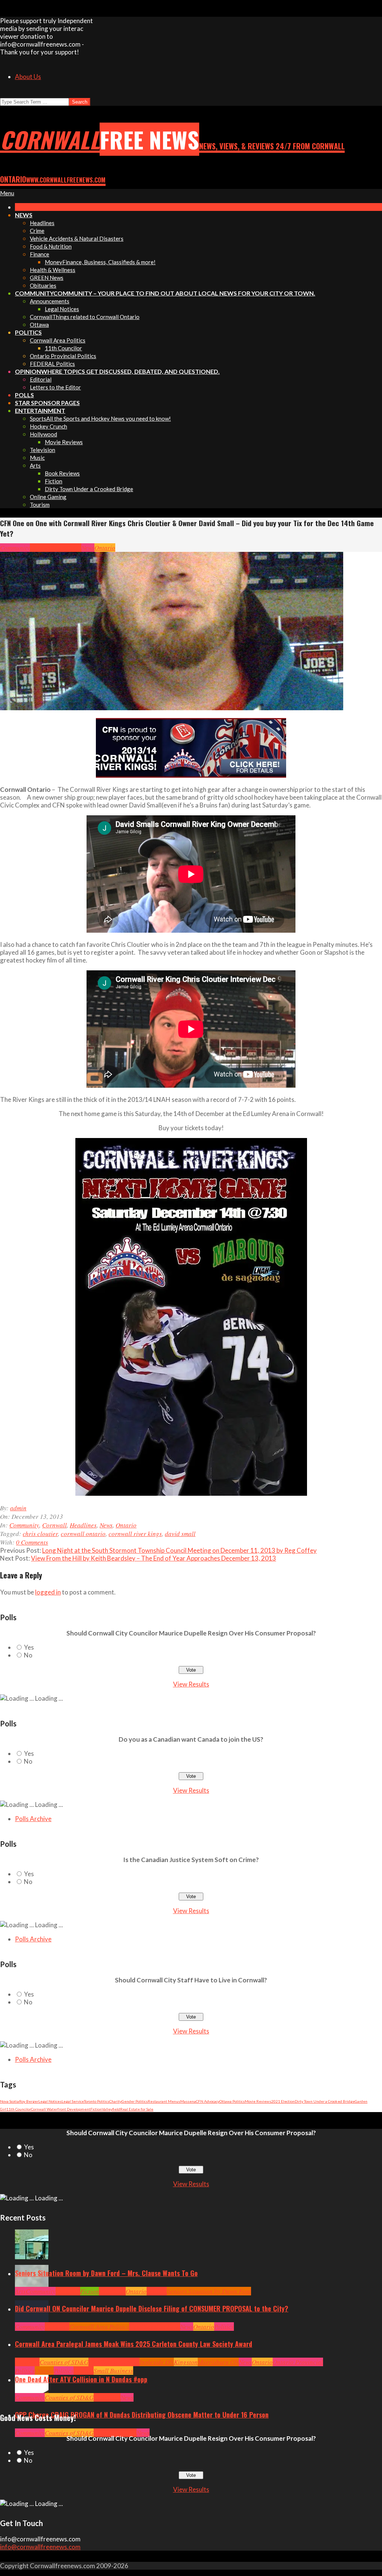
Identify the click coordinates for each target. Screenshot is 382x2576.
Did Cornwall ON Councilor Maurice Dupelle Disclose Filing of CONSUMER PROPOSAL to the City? (152, 2308)
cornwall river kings (135, 1534)
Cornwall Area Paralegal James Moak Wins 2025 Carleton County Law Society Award (134, 2344)
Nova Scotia (10, 2101)
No (28, 1655)
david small (180, 1534)
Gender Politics (135, 2101)
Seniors (157, 2291)
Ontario (105, 548)
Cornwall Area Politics (99, 2327)
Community (15, 548)
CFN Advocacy (208, 2101)
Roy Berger (29, 2101)
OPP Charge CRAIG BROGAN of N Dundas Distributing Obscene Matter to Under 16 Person (142, 2415)
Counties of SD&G (64, 2362)
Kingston (186, 2362)
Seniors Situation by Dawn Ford (209, 2291)
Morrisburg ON (218, 2362)
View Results (191, 1684)
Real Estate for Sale (137, 2109)
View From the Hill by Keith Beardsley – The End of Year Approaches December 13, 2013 (154, 1558)
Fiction (96, 2109)
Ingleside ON (157, 2362)
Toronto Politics (97, 2101)
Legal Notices (50, 2101)
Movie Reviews (258, 2101)
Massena (188, 2101)
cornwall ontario (83, 1534)
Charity (115, 2101)
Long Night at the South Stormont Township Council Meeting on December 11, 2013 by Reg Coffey (179, 1550)
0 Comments (32, 1542)
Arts (20, 2291)
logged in (48, 1592)
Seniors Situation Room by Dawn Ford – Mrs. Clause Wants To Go (106, 2273)
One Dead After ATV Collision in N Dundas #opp (81, 2379)
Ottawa (44, 2370)
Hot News (168, 2327)
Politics (224, 2327)
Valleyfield (111, 2109)
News (88, 548)
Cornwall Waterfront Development (61, 2109)
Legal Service (73, 2101)
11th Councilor (19, 2109)
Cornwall (42, 548)
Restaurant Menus (164, 2101)
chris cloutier (40, 1534)
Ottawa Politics (232, 2101)
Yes (29, 1647)
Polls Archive (33, 1819)
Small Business (113, 2370)
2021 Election (283, 2101)
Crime (102, 2433)
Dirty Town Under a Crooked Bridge (325, 2101)
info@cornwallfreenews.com (40, 2547)
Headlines (68, 548)
